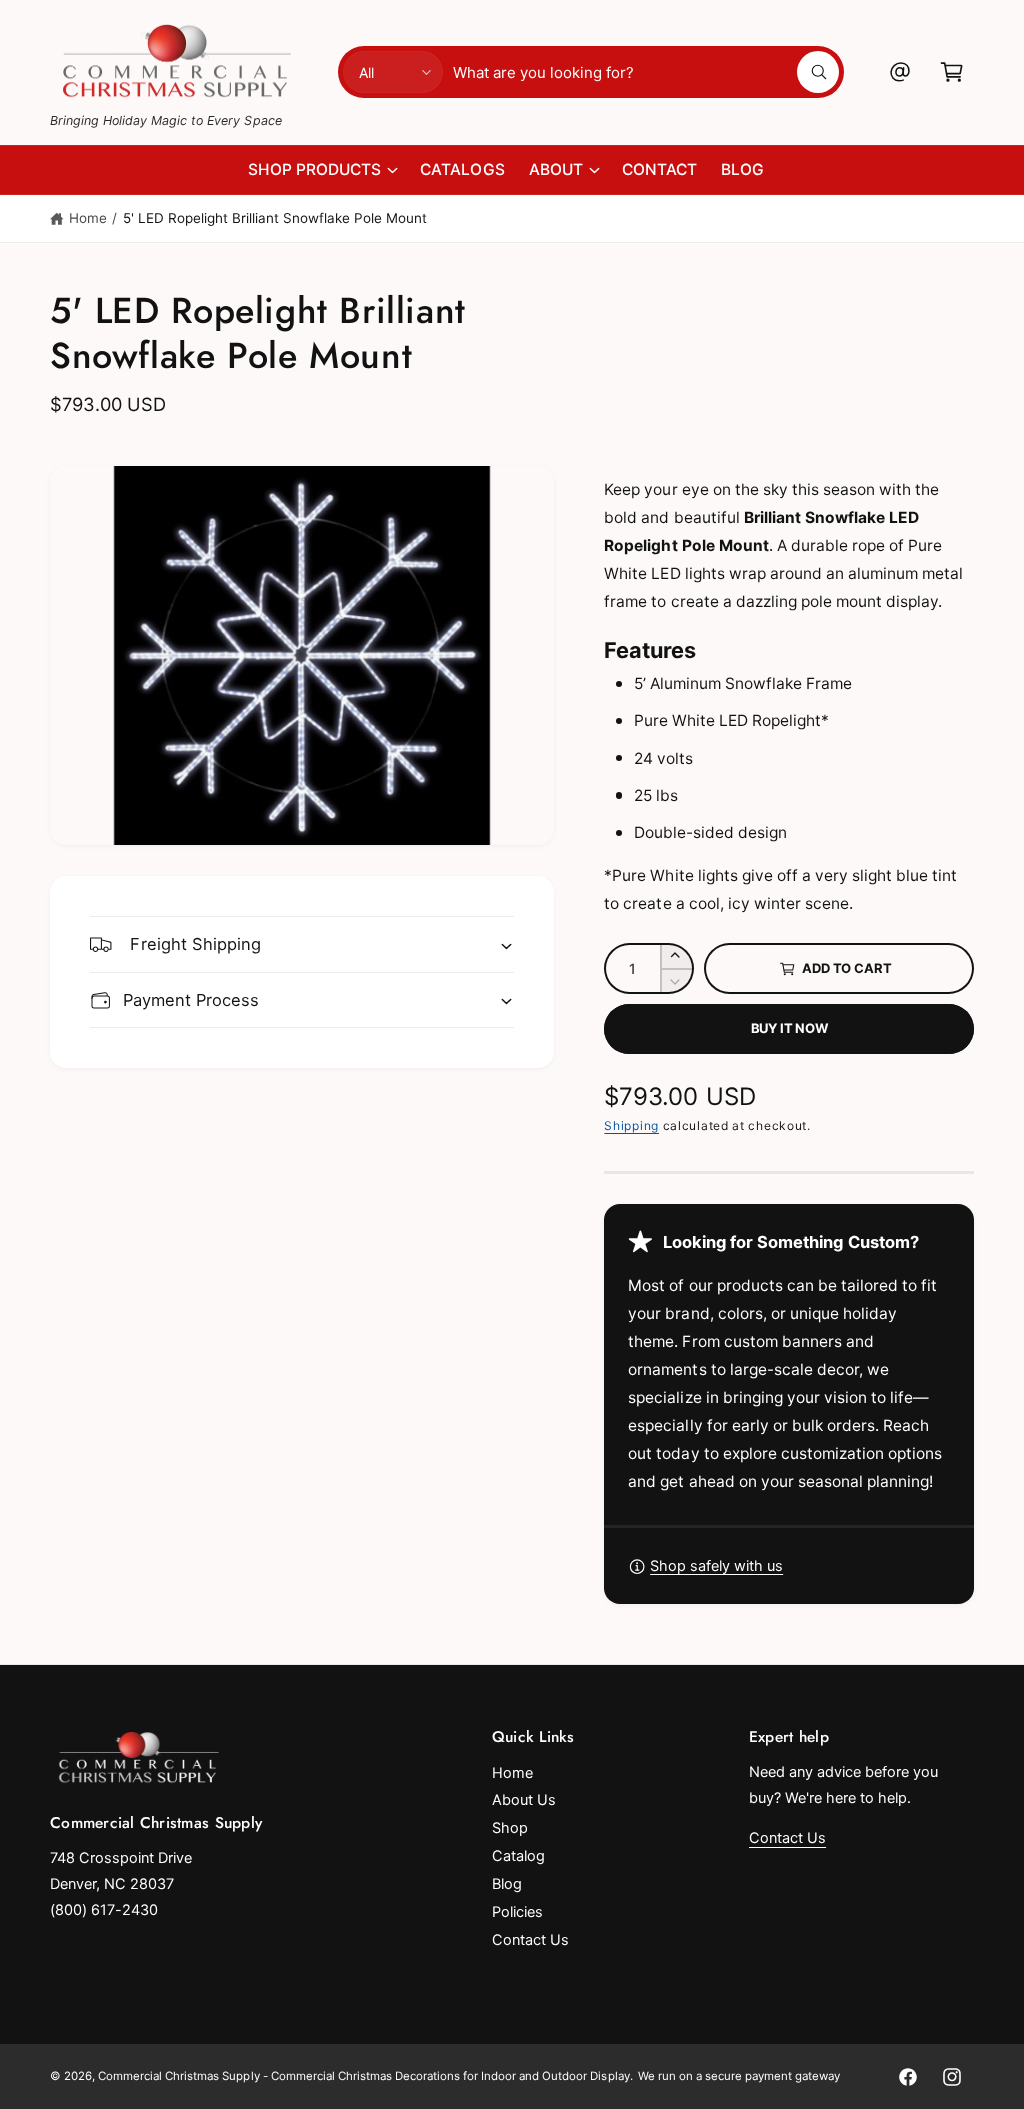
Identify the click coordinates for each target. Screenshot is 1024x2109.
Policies (517, 1912)
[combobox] (645, 72)
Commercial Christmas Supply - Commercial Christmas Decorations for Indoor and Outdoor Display (363, 2076)
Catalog (518, 1856)
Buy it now (789, 1028)
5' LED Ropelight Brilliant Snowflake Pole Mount (275, 218)
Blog (507, 1884)
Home (88, 218)
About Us (524, 1800)
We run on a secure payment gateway (739, 2076)
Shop (510, 1828)
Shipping (631, 1125)
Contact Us (530, 1940)
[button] (952, 72)
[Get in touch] (900, 72)
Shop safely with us (716, 1566)
